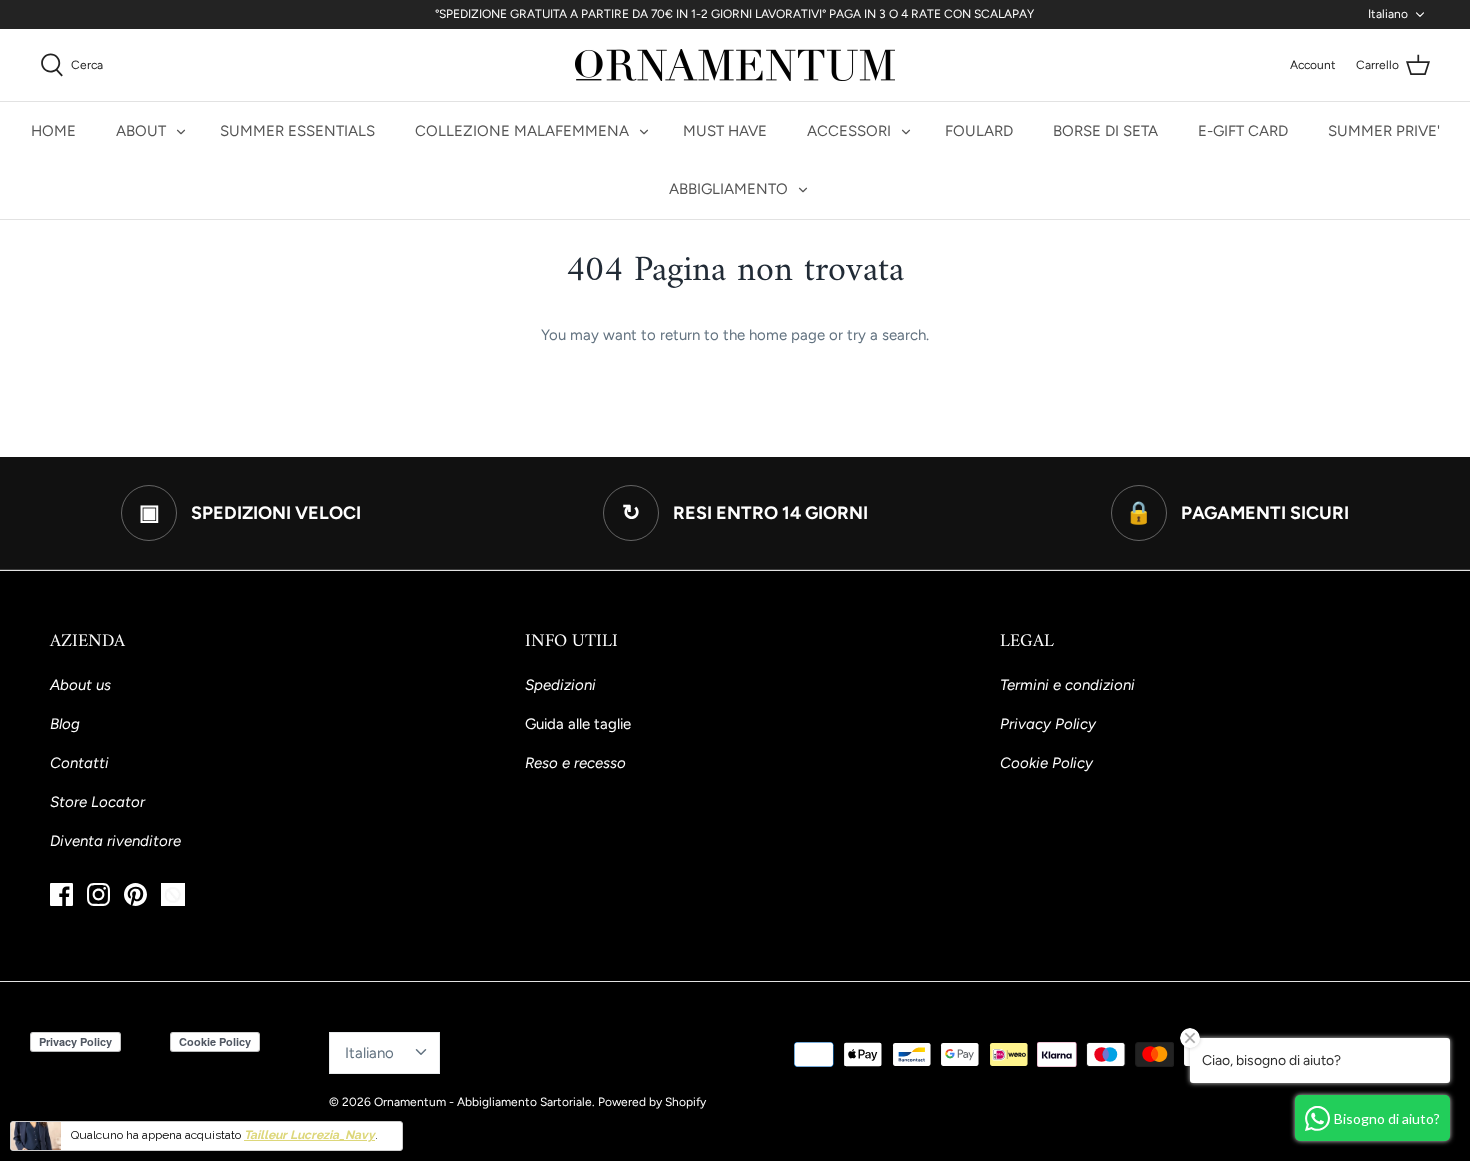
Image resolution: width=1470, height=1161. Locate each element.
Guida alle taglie (578, 724)
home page (787, 335)
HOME (53, 131)
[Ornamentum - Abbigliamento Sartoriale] (735, 65)
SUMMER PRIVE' (1384, 131)
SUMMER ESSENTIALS (297, 131)
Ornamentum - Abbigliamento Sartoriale (483, 1102)
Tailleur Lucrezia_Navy (309, 1135)
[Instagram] (98, 894)
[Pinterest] (135, 894)
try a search (886, 335)
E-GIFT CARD (1243, 131)
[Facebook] (61, 894)
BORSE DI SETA (1105, 131)
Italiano (1388, 14)
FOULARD (979, 131)
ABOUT (141, 131)
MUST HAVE (725, 131)
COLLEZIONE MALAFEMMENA (522, 131)
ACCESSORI (849, 131)
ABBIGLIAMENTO (728, 189)
